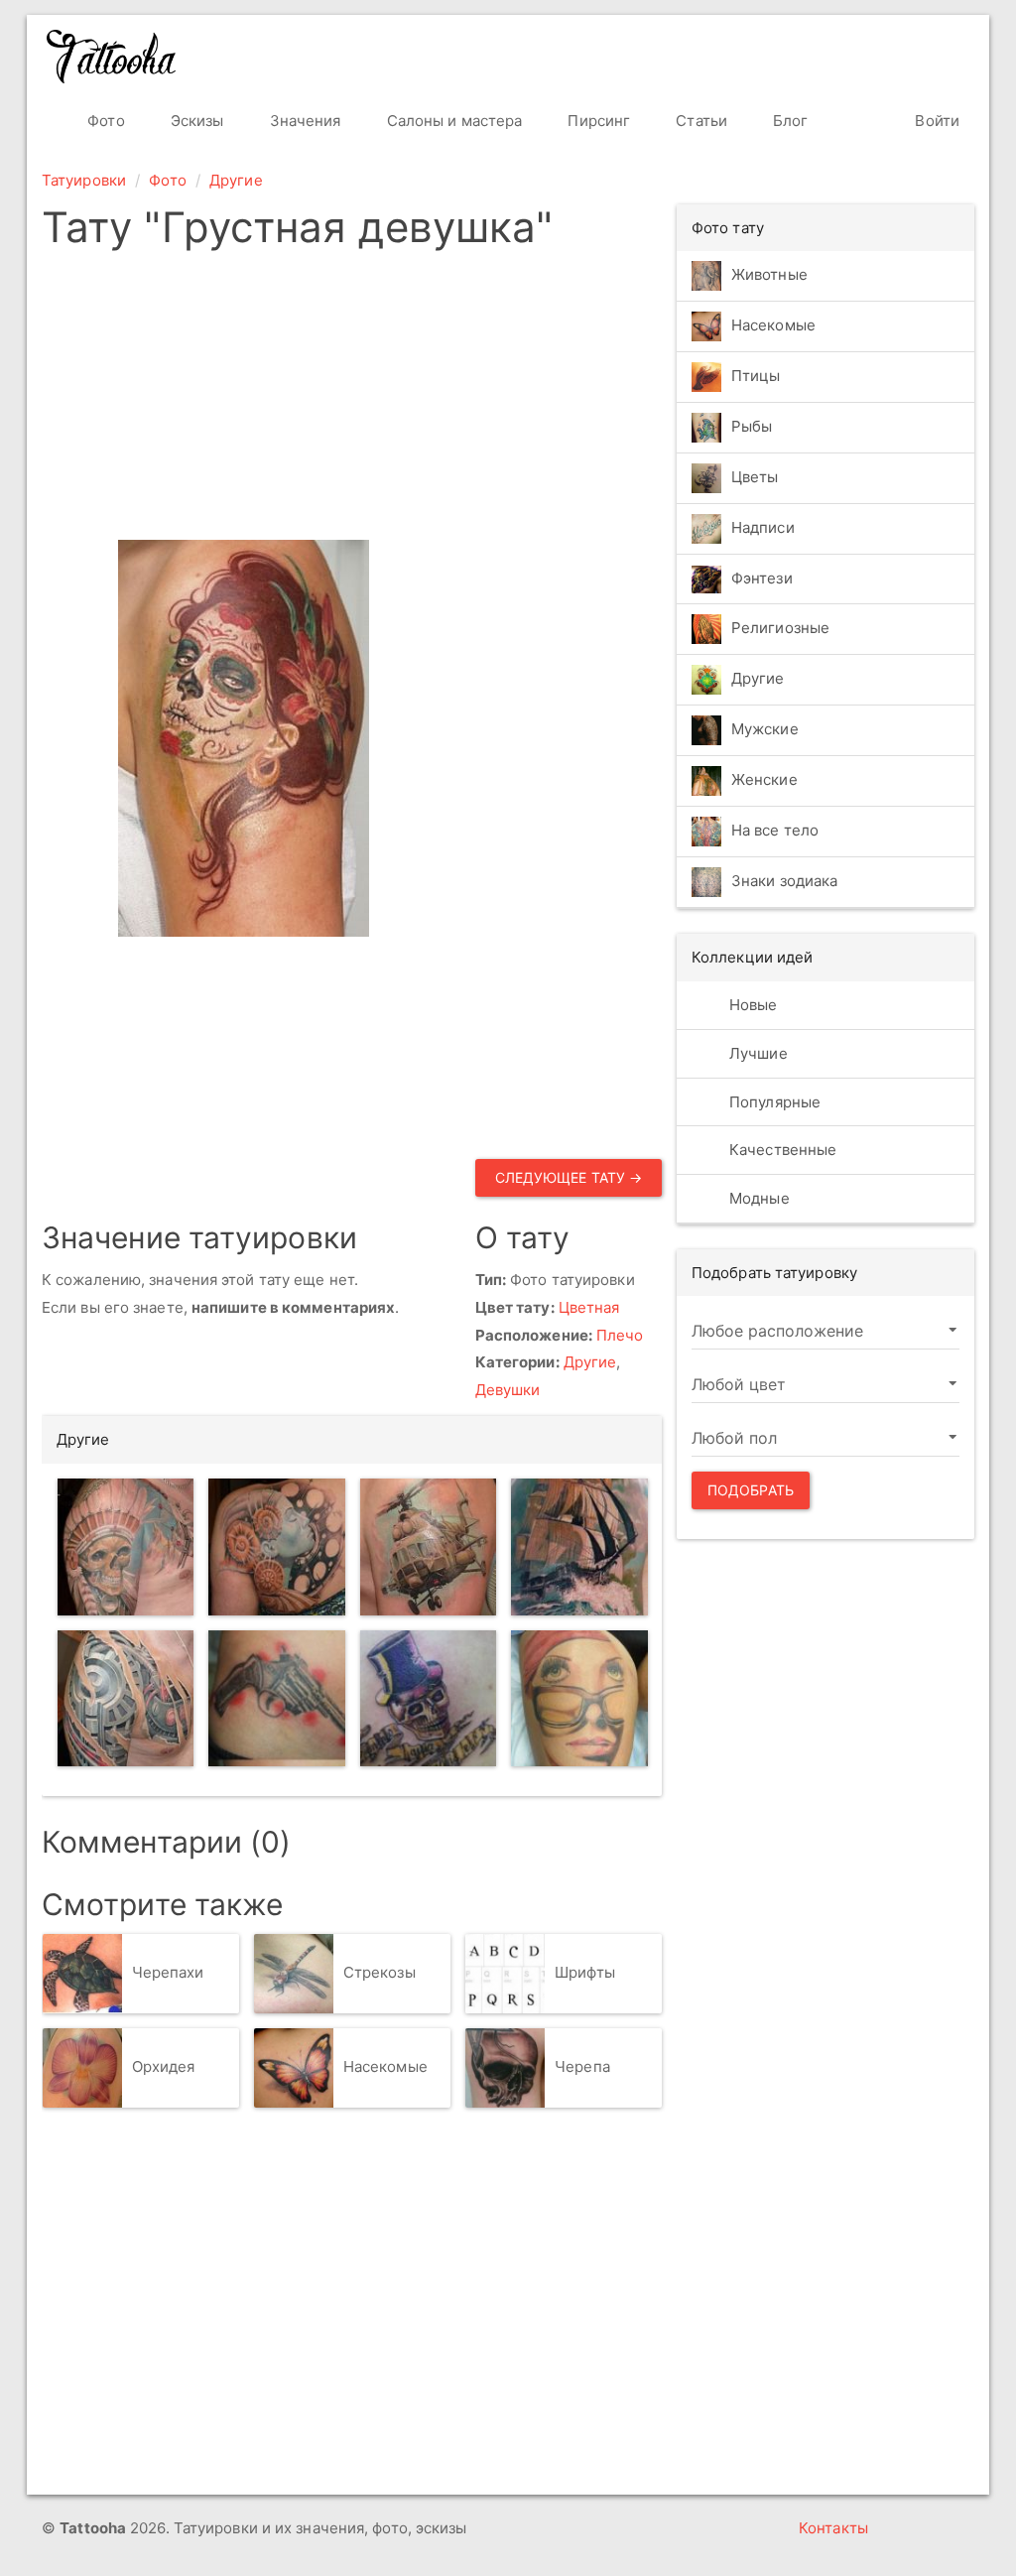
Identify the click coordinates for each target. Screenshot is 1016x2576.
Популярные (773, 1102)
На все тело (775, 831)
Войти (935, 121)
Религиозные (780, 629)
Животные (769, 274)
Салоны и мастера (453, 121)
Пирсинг (597, 121)
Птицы (756, 376)
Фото (104, 121)
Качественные (781, 1150)
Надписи (763, 527)
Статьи (699, 121)
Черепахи (168, 1972)
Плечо (620, 1335)
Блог (789, 121)
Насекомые (385, 2066)
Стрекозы (380, 1972)
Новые (752, 1005)
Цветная (589, 1307)
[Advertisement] (352, 401)
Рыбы (752, 426)
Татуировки (84, 180)
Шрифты (585, 1972)
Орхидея (164, 2066)
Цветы (755, 477)
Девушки (508, 1390)
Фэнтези (762, 578)
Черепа (582, 2066)
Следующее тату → (569, 1177)
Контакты (833, 2528)
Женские (764, 780)
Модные (758, 1198)
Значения (304, 121)
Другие (236, 180)
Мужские (765, 730)
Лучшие (757, 1053)
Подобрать (751, 1490)
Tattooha (112, 57)
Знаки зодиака (784, 882)
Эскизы (195, 121)
